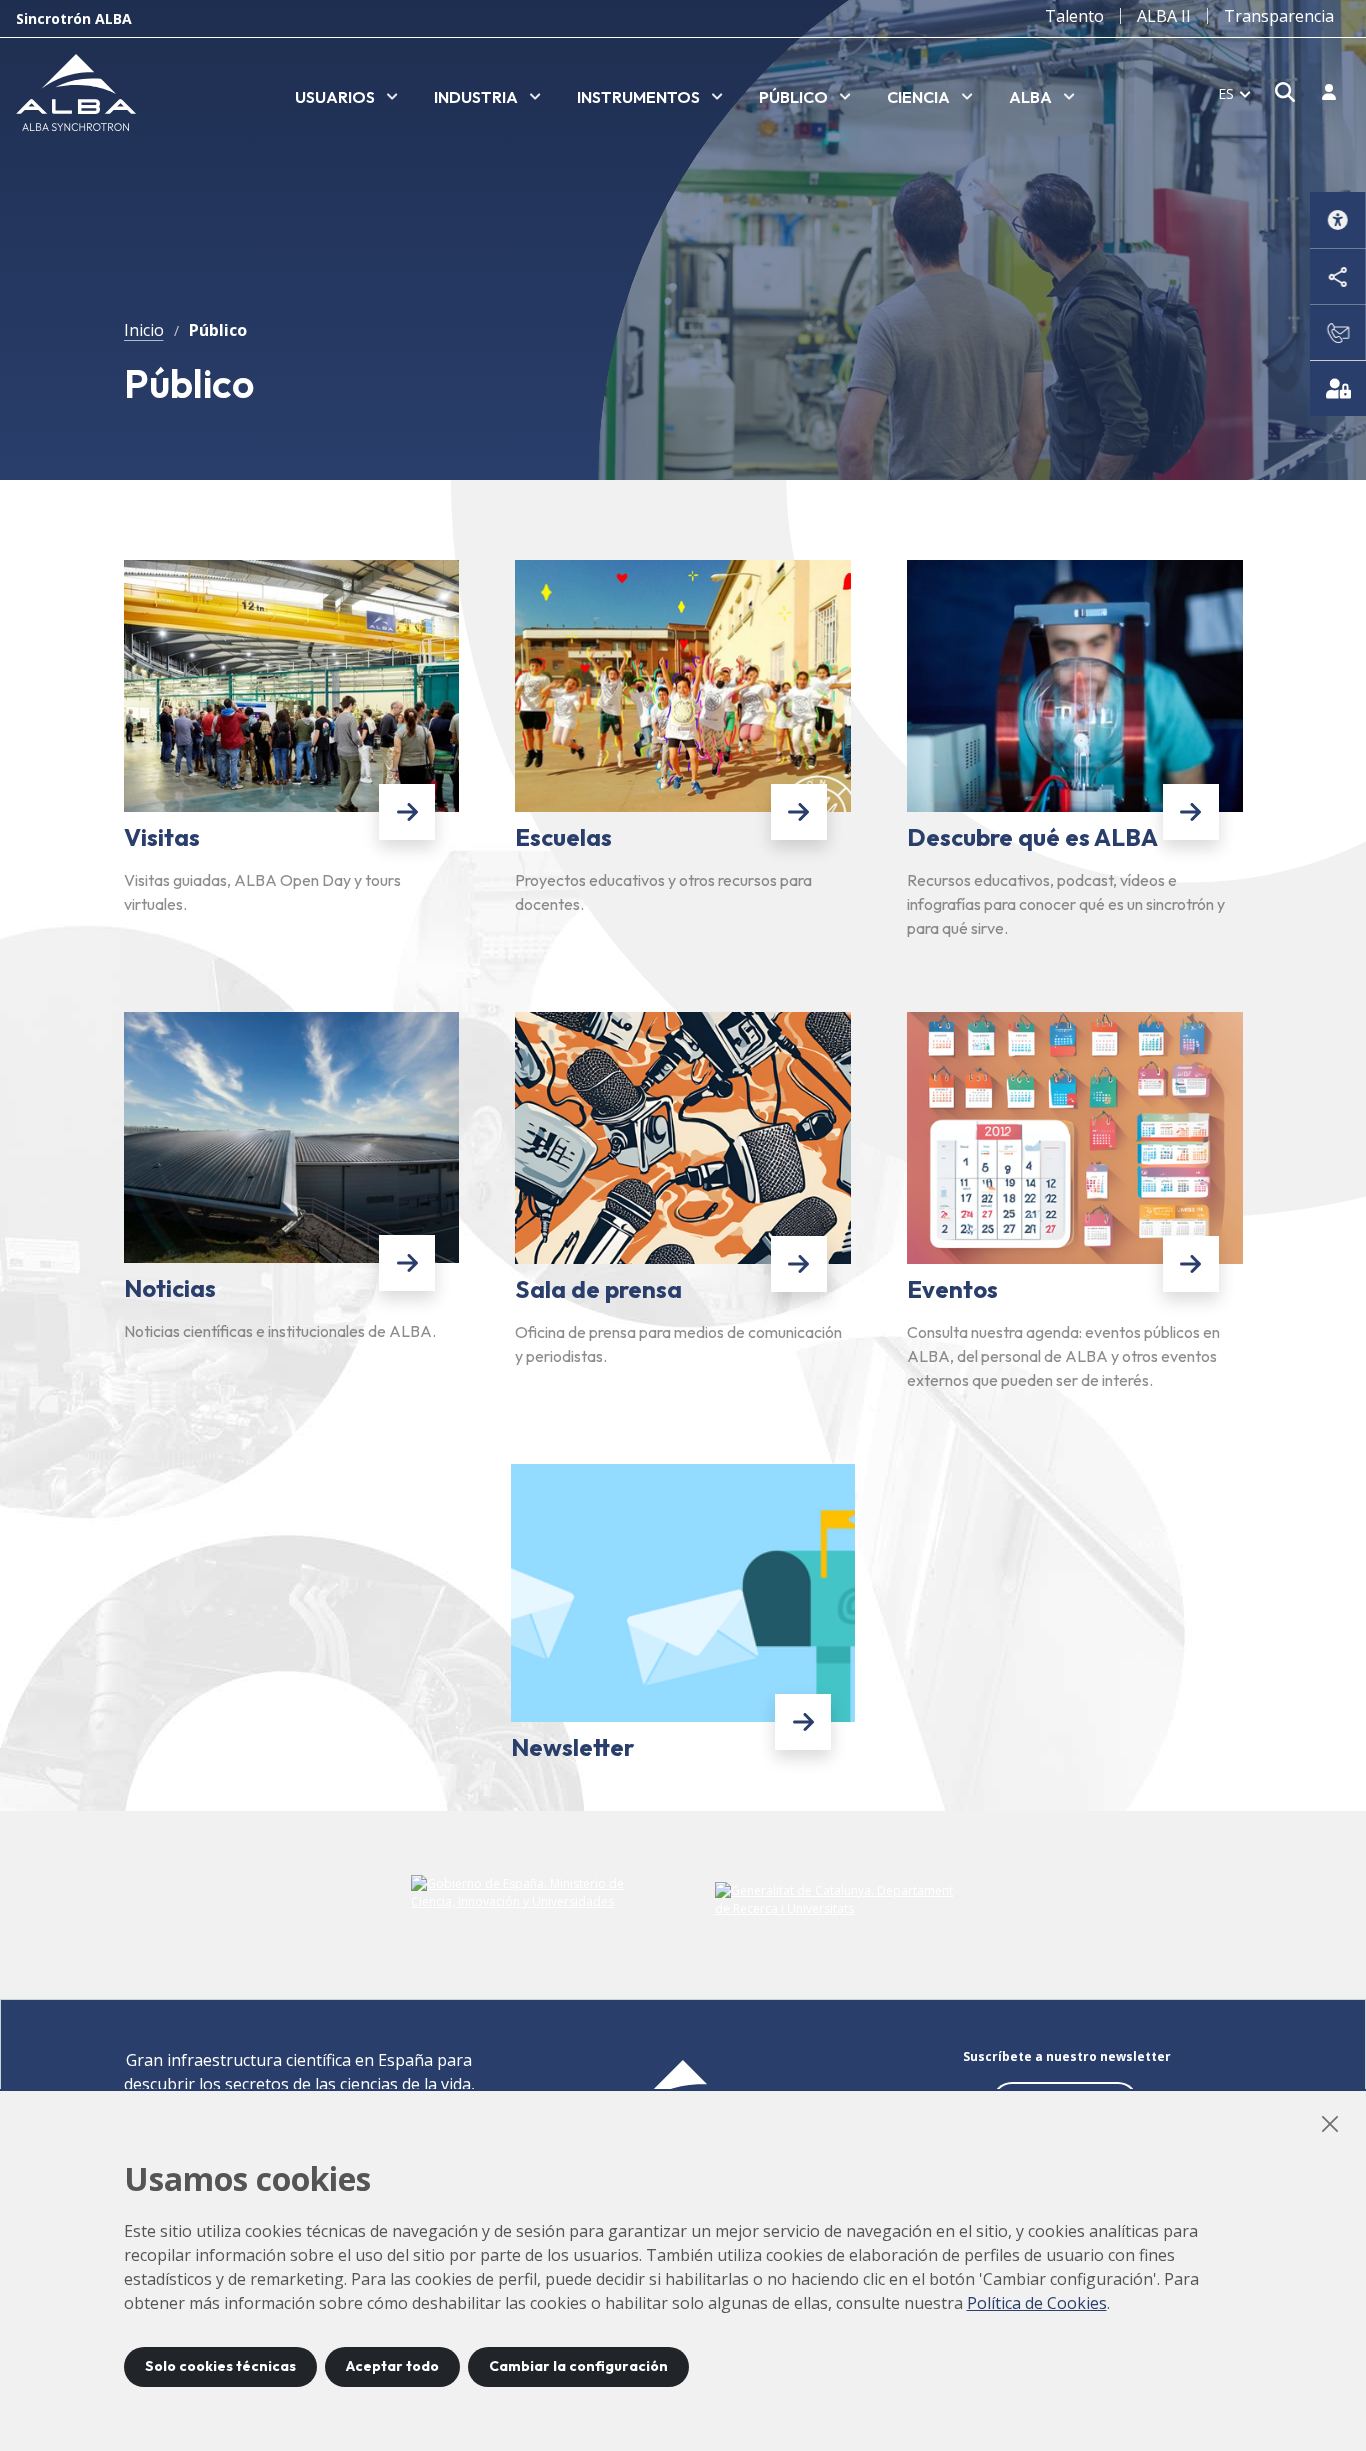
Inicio (144, 330)
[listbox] (346, 98)
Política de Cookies (1037, 2303)
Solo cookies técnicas (220, 2366)
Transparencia (1279, 16)
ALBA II (1164, 16)
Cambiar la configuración (578, 2366)
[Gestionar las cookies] (1338, 388)
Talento (1074, 16)
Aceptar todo (392, 2366)
